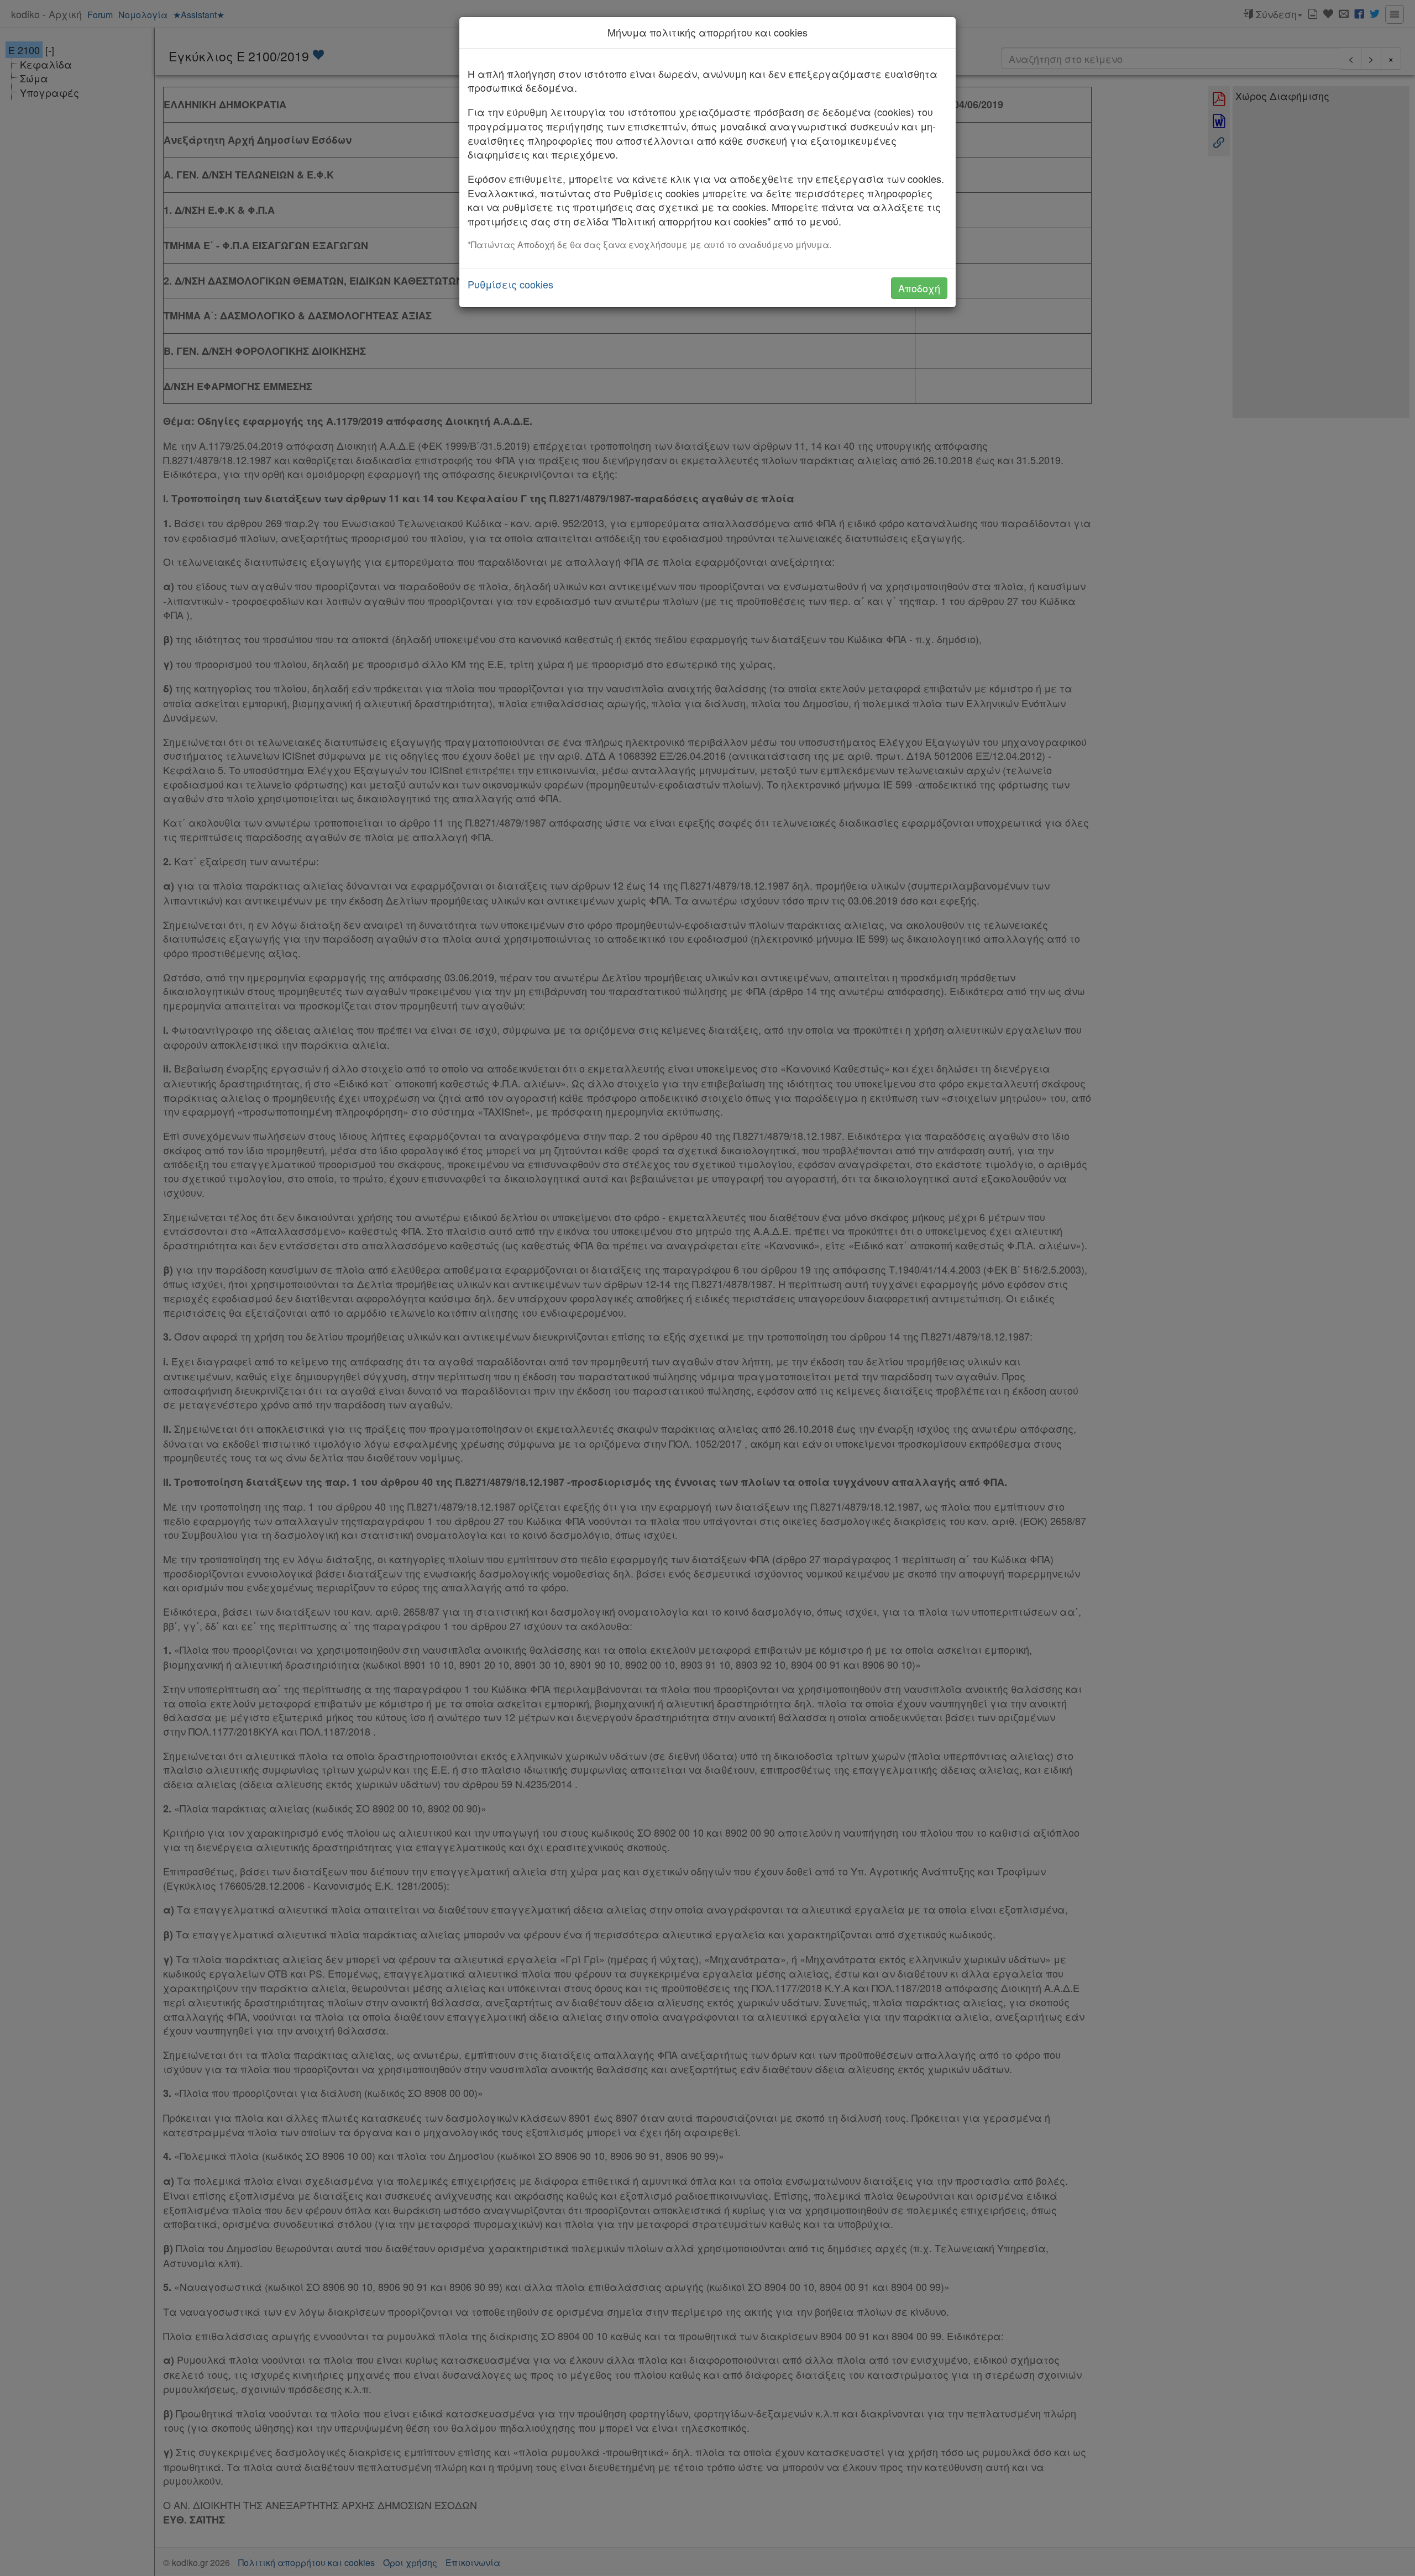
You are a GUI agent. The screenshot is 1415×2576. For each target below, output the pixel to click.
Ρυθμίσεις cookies (510, 284)
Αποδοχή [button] (919, 288)
